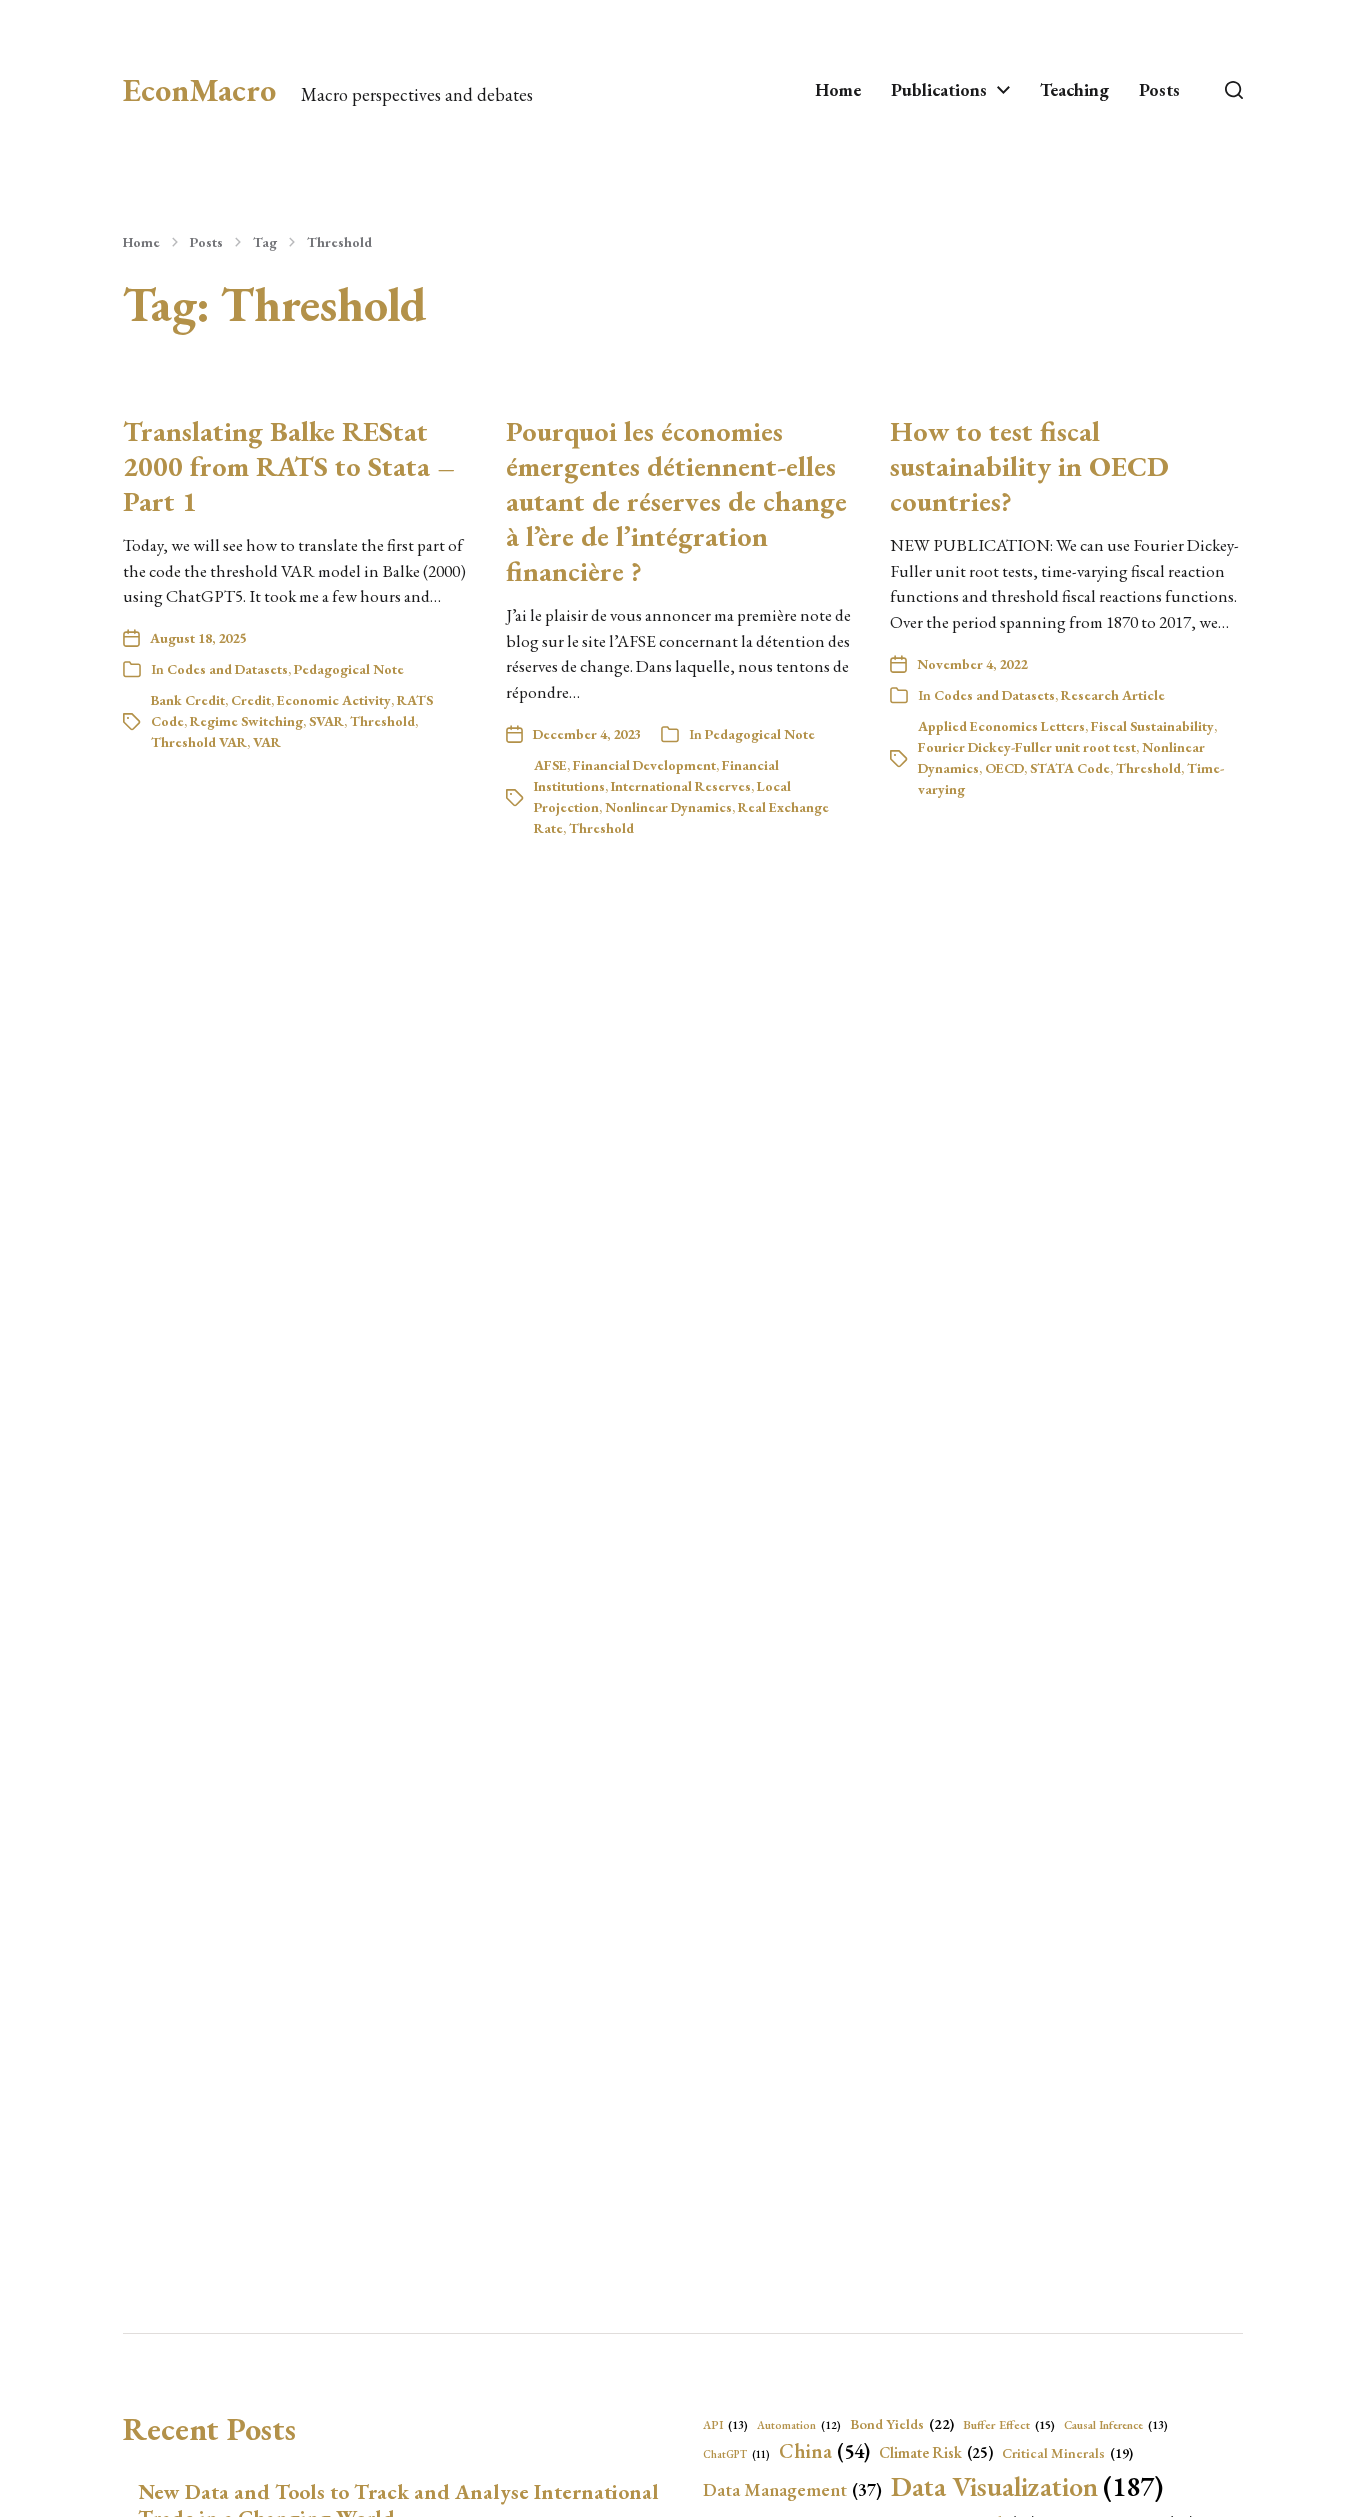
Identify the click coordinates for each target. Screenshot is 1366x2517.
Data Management (792, 2489)
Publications (939, 90)
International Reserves (681, 786)
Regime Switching (246, 721)
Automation (799, 2425)
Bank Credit (188, 700)
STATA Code (1070, 768)
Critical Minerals (1067, 2453)
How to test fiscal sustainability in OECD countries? (1029, 466)
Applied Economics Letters (1001, 726)
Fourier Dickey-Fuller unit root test (1027, 747)
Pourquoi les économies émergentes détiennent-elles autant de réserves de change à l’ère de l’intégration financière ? (676, 501)
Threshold (339, 242)
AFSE (550, 765)
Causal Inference (1116, 2424)
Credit (251, 700)
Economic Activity (334, 700)
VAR (267, 742)
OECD (1004, 768)
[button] (1234, 90)
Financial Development (644, 765)
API (725, 2424)
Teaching (1074, 90)
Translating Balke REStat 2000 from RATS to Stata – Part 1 (289, 466)
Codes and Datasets (227, 669)
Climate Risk (936, 2453)
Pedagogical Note (349, 669)
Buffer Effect (1009, 2425)
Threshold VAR (199, 742)
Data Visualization (1027, 2486)
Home (838, 90)
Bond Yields (902, 2423)
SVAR (326, 721)
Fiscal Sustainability (1152, 726)
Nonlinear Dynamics (668, 807)
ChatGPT (736, 2454)
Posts (1159, 90)
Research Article (1113, 695)
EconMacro (199, 90)
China (824, 2451)
